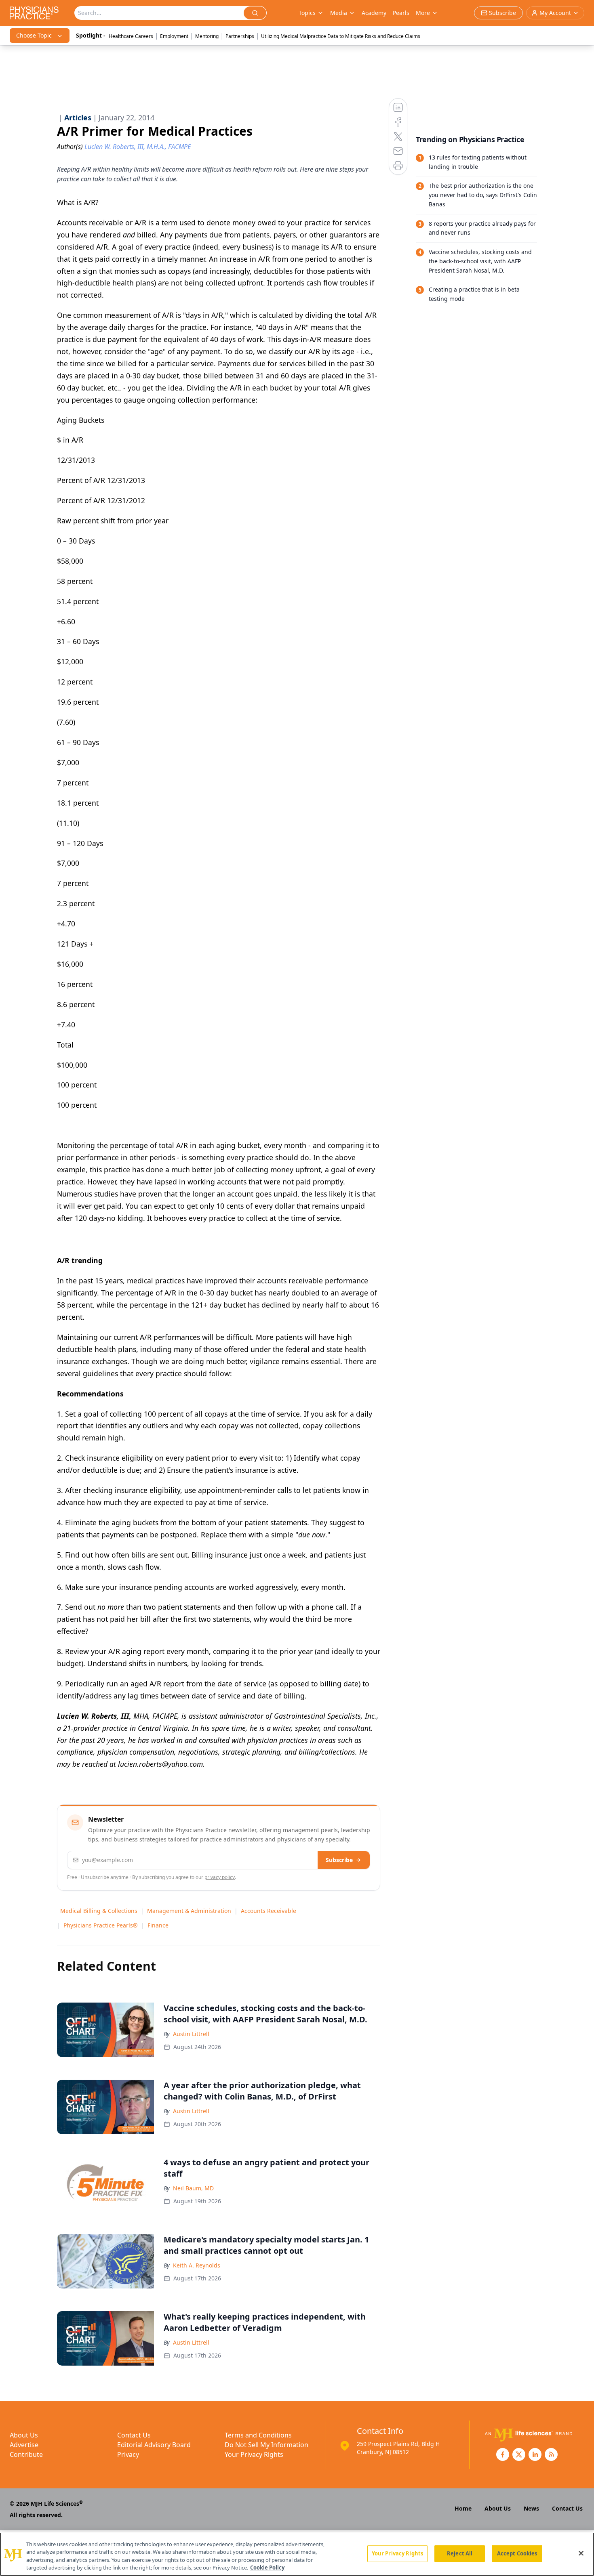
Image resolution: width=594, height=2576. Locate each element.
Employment (174, 36)
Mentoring (207, 36)
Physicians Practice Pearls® (101, 1925)
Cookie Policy (267, 2568)
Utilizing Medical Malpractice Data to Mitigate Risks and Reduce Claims (341, 36)
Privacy (128, 2454)
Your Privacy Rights (254, 2454)
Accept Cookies (517, 2553)
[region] (297, 2554)
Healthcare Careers (131, 36)
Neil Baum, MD (193, 2188)
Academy (374, 13)
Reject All (460, 2553)
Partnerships (240, 36)
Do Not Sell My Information (266, 2445)
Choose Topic (34, 35)
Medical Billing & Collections (99, 1911)
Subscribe (339, 1860)
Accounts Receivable (269, 1911)
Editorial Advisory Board (154, 2445)
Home (463, 2508)
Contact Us (134, 2435)
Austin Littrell (191, 2034)
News (531, 2508)
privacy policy (220, 1877)
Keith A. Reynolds (197, 2265)
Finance (158, 1925)
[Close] (581, 2553)
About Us (24, 2435)
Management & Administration (189, 1911)
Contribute (26, 2454)
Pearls (401, 13)
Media (339, 13)
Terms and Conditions (258, 2435)
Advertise (24, 2445)
